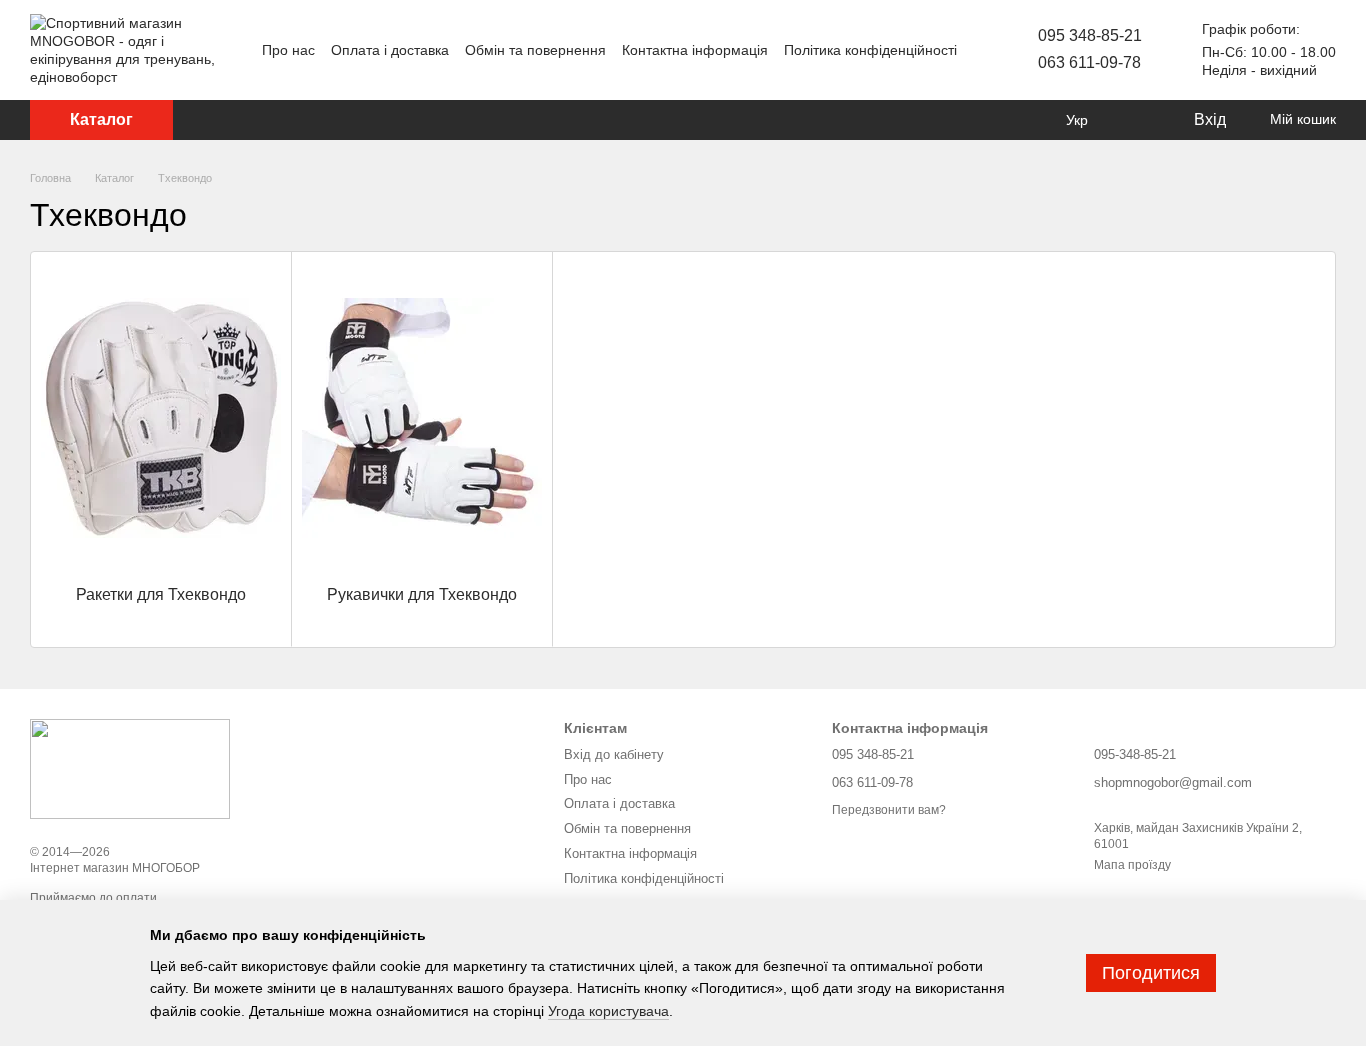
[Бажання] (1136, 120)
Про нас (288, 50)
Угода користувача (608, 1011)
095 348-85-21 (1090, 35)
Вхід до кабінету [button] (614, 754)
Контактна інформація (695, 50)
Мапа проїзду (1132, 865)
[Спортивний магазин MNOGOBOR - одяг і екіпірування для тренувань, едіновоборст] (130, 768)
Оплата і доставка (390, 50)
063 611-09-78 (1089, 62)
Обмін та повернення (535, 50)
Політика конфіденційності (870, 50)
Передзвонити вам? (889, 810)
